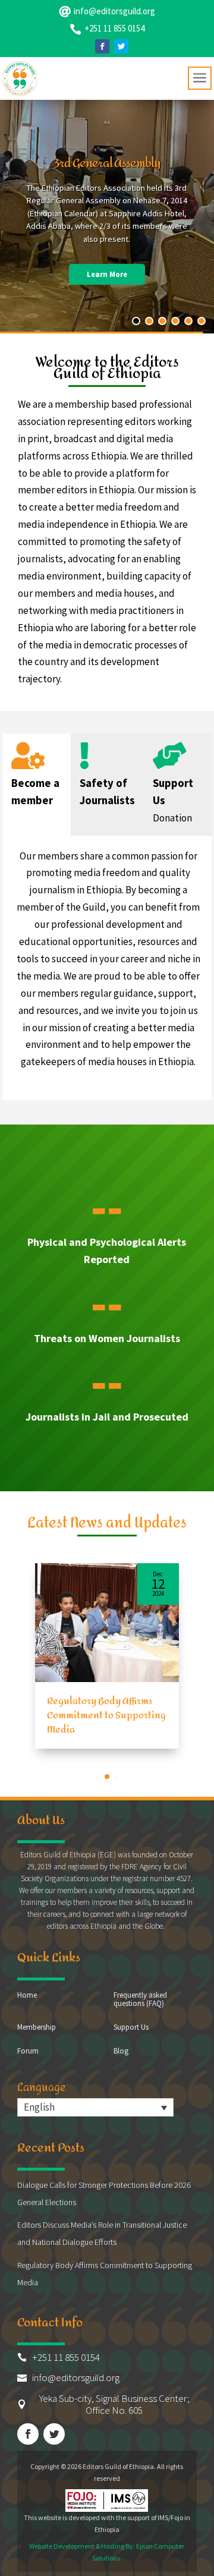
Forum (28, 2051)
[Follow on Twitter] (121, 46)
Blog (121, 2051)
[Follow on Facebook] (102, 46)
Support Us (131, 2028)
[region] (107, 215)
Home (27, 1996)
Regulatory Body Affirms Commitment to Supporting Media (106, 1715)
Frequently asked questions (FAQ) (140, 2000)
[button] (88, 1776)
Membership (37, 2028)
